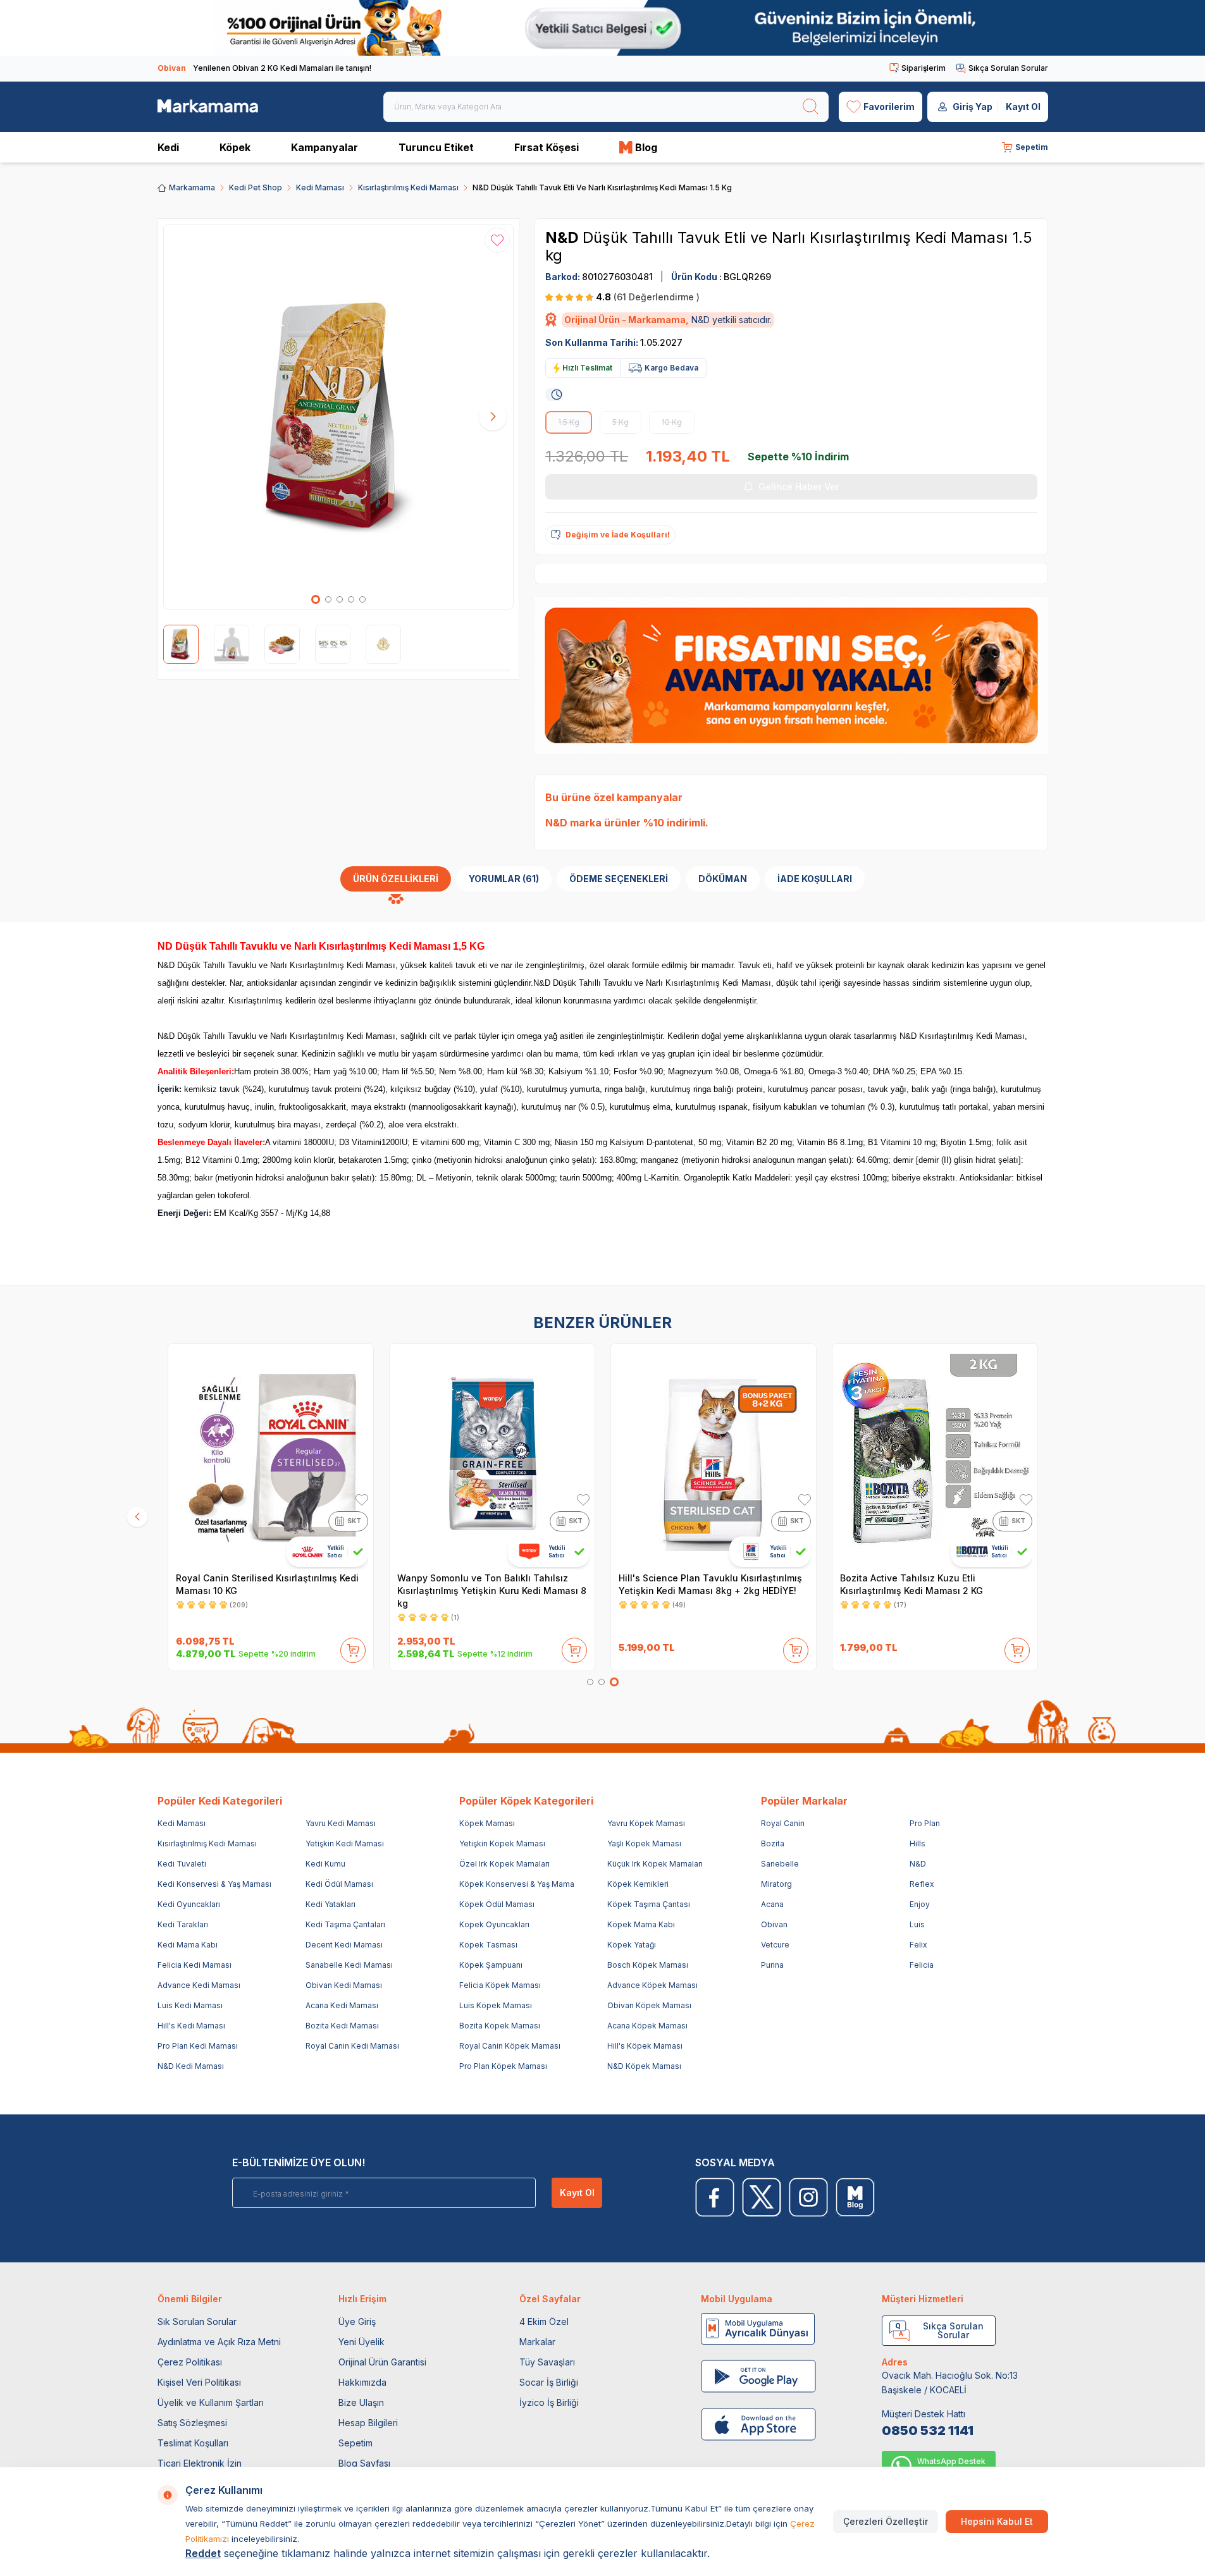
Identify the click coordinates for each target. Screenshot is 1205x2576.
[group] (339, 417)
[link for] (602, 28)
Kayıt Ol (1023, 107)
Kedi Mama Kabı (188, 1945)
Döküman (723, 879)
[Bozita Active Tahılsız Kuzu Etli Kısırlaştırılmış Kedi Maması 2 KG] (935, 1456)
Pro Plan (925, 1823)
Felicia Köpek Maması (500, 1985)
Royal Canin (783, 1823)
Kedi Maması (320, 187)
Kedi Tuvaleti (182, 1864)
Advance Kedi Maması (199, 1985)
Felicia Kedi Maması (195, 1965)
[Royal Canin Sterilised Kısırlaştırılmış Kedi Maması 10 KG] (271, 1456)
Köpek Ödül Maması (497, 1904)
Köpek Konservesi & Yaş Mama (517, 1884)
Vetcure (775, 1945)
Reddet (203, 2553)
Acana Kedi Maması (342, 2005)
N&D (564, 237)
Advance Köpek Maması (652, 1985)
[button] (316, 599)
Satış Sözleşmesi (192, 2423)
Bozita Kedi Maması (342, 2026)
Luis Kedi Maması (190, 2005)
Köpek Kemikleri (638, 1884)
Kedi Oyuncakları (189, 1904)
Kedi (168, 147)
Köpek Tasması (488, 1945)
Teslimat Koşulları (193, 2443)
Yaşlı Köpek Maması (644, 1843)
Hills (918, 1843)
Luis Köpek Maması (496, 2005)
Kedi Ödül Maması (339, 1884)
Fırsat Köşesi (547, 147)
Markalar (537, 2342)
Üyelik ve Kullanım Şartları (211, 2402)
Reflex (922, 1884)
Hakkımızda (362, 2382)
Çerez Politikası (190, 2362)
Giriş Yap (973, 107)
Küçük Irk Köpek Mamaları (655, 1864)
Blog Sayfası (364, 2463)
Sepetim (355, 2443)
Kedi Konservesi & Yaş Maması (214, 1884)
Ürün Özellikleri (396, 879)
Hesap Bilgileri (368, 2423)
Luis (917, 1924)
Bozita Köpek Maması (500, 2026)
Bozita (773, 1843)
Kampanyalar (324, 147)
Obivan (774, 1924)
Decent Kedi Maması (344, 1945)
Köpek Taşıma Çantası (649, 1904)
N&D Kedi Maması (191, 2066)
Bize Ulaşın (361, 2402)
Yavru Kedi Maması (341, 1823)
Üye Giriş (357, 2321)
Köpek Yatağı (632, 1945)
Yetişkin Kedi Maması (345, 1843)
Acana (772, 1904)
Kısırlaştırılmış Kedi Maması (408, 187)
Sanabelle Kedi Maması (349, 1965)
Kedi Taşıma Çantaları (345, 1924)
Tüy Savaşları (547, 2362)
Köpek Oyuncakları (494, 1924)
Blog (646, 147)
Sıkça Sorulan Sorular (1008, 68)
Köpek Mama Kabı (641, 1924)
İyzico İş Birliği (549, 2402)
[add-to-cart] (353, 1648)
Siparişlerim (924, 68)
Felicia (922, 1965)
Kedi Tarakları (183, 1924)
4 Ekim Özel (544, 2321)
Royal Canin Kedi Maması (352, 2046)
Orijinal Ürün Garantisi (382, 2362)
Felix (918, 1945)
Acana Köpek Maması (647, 2026)
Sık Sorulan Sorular (197, 2321)
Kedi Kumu (325, 1864)
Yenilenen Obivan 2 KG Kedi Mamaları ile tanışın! (264, 68)
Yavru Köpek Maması (646, 1823)
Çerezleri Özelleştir (886, 2521)
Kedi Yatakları (331, 1904)
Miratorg (776, 1884)
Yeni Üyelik (361, 2342)
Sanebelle (780, 1864)
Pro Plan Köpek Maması (503, 2066)
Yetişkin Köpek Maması (502, 1843)
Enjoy (920, 1904)
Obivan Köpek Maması (649, 2005)
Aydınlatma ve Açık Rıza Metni (219, 2342)
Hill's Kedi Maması (191, 2026)
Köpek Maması (487, 1823)
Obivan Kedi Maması (344, 1985)
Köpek (235, 147)
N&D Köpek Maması (644, 2066)
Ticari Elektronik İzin (200, 2463)
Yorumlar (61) (504, 879)
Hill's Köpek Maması (645, 2046)
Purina (772, 1965)
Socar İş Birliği (549, 2382)
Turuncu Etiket (436, 147)
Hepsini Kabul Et (997, 2521)
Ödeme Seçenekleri (619, 879)
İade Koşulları (815, 879)
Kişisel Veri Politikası (199, 2382)
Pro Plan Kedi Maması (198, 2046)
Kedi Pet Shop (256, 187)
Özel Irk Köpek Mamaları (504, 1864)
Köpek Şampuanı (491, 1965)
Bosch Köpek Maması (648, 1965)
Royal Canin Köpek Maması (510, 2046)
